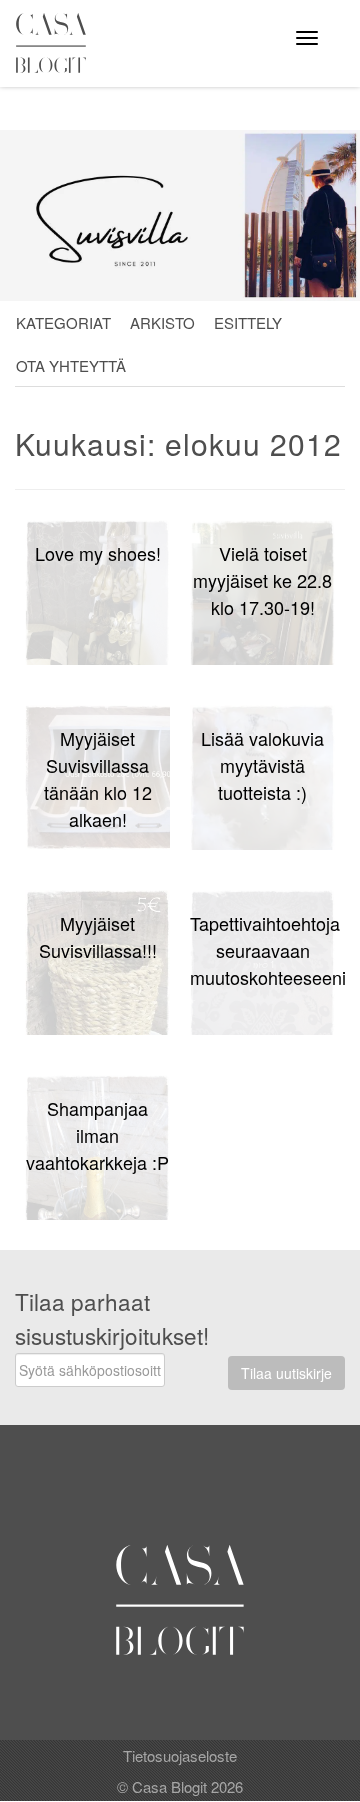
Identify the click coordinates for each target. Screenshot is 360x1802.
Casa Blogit (56, 43)
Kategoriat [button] (63, 322)
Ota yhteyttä (71, 365)
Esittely (248, 322)
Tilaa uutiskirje (286, 1373)
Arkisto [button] (162, 322)
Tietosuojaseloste (180, 1755)
